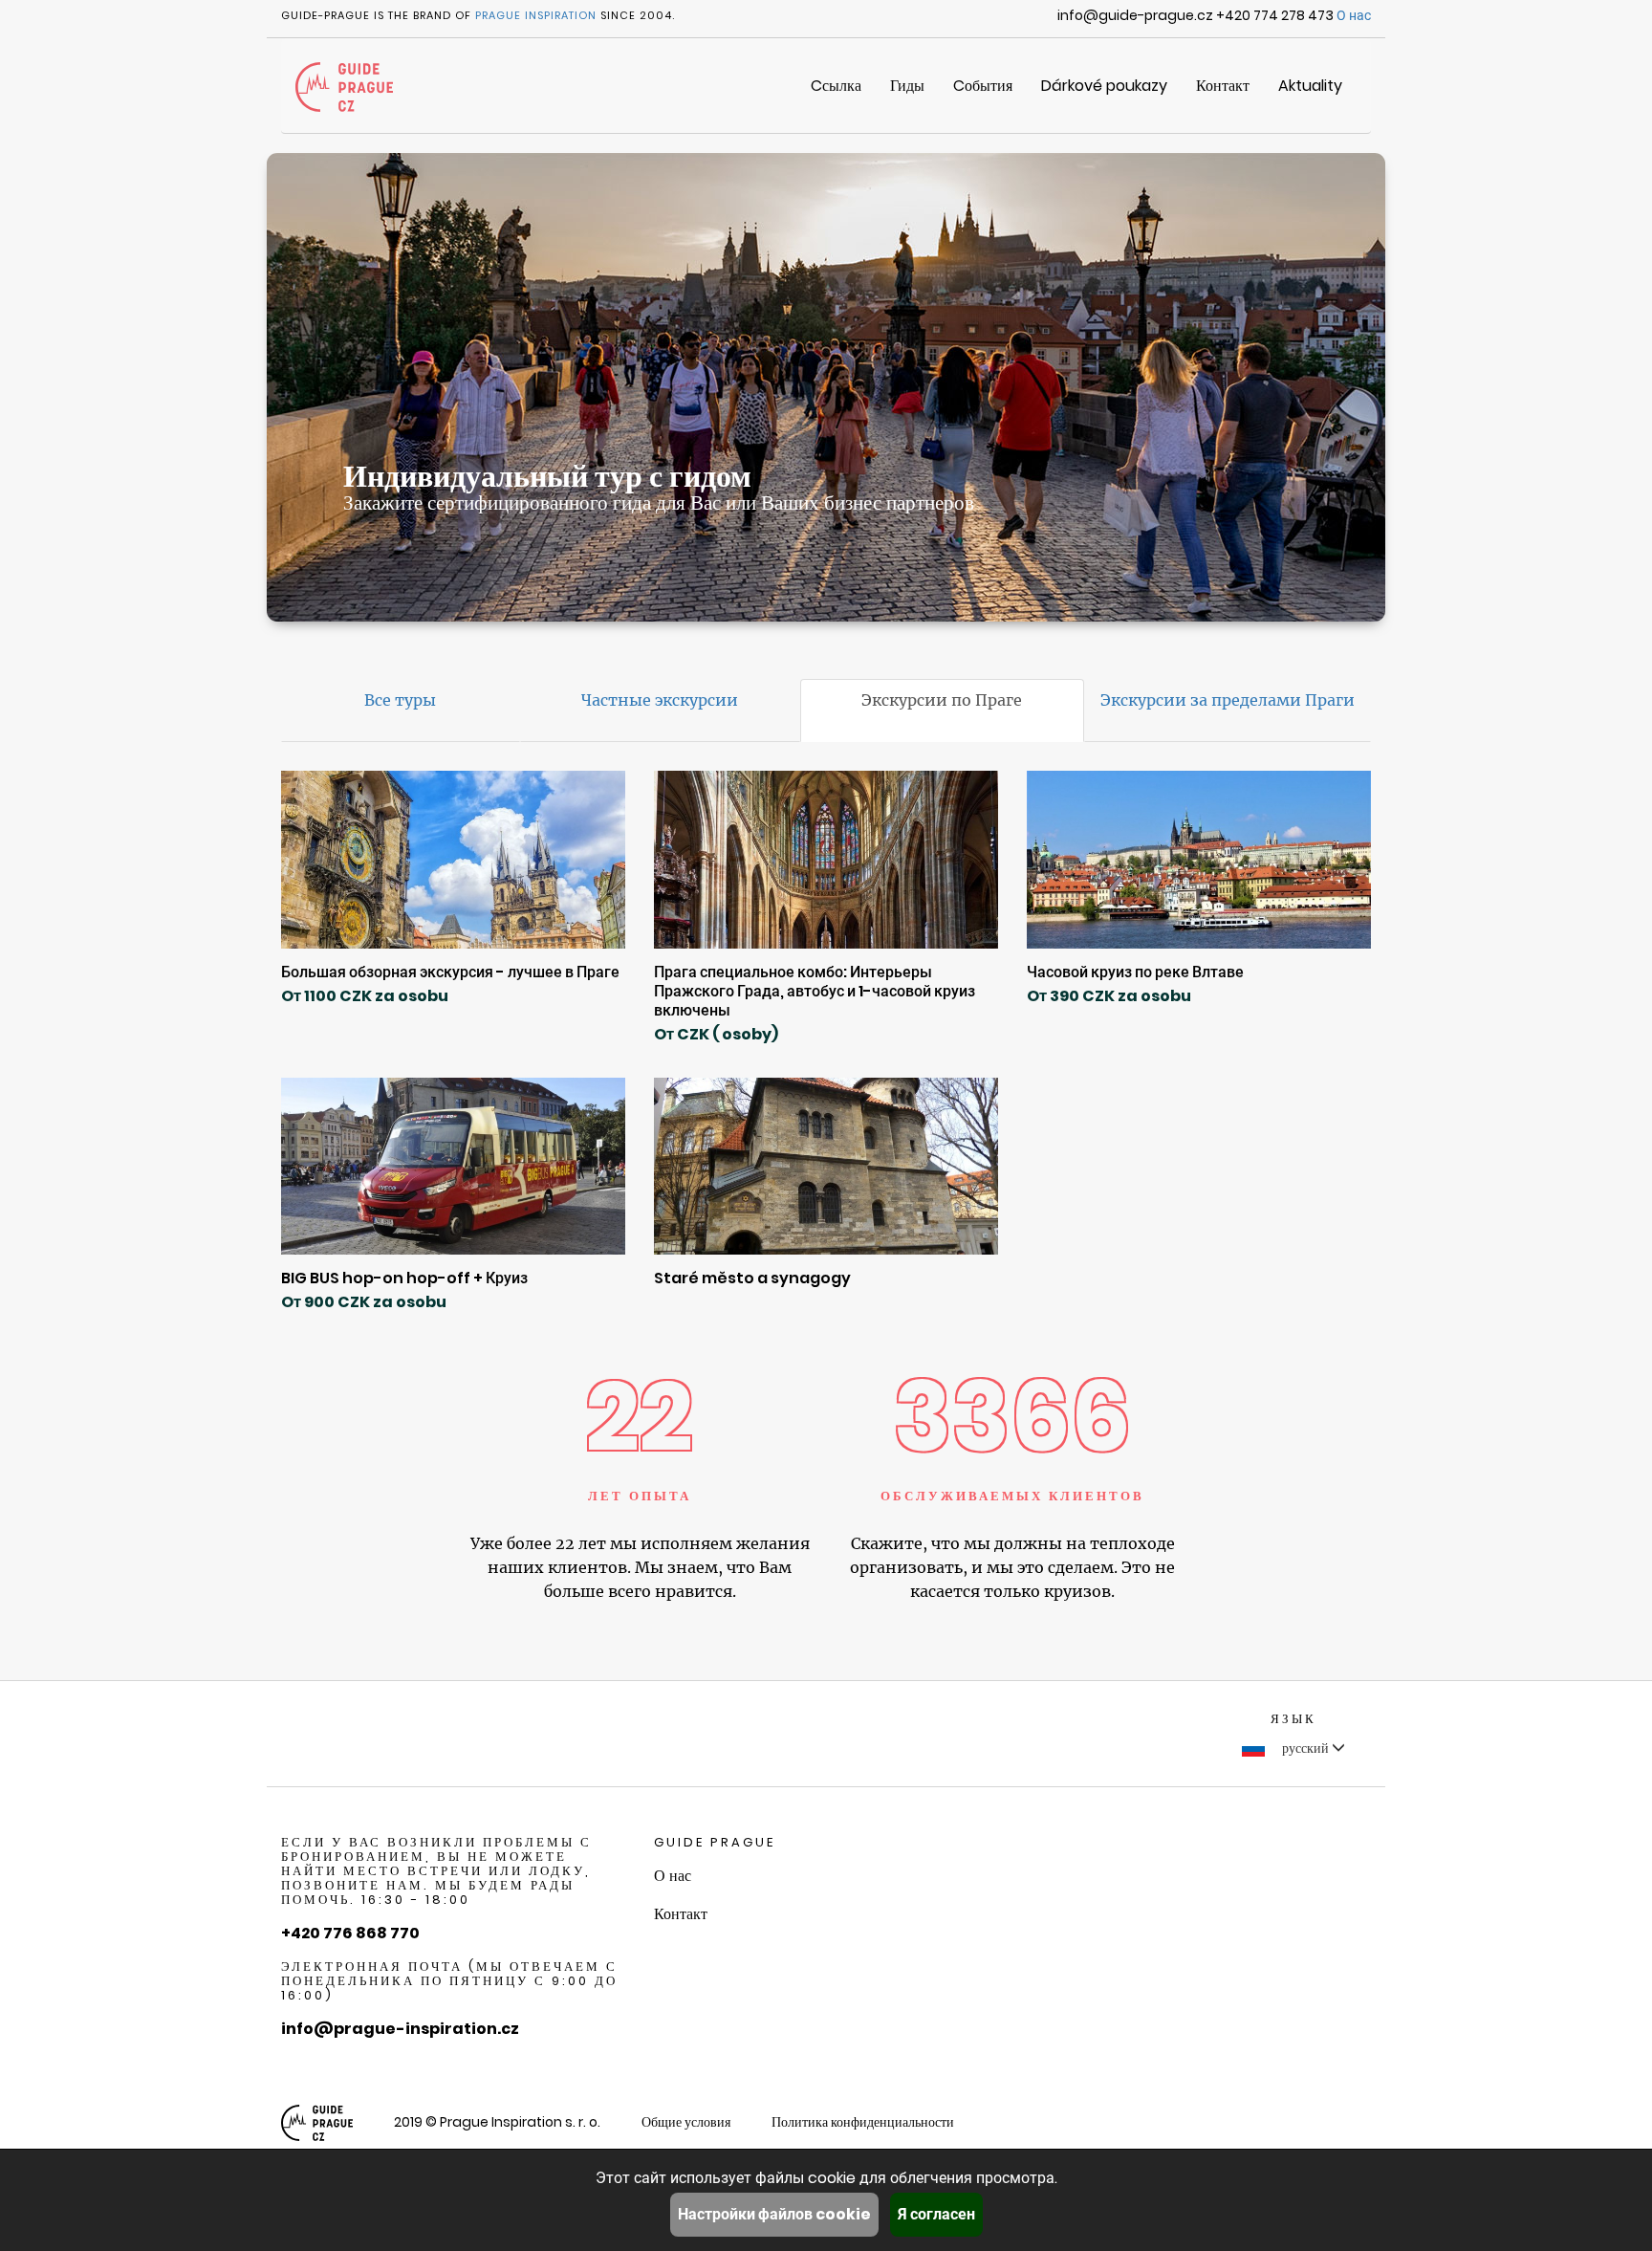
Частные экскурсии (660, 700)
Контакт (1223, 86)
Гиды (907, 86)
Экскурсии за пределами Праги (1228, 700)
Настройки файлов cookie (774, 2214)
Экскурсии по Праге (942, 700)
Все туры (400, 700)
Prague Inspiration (536, 15)
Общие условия (686, 2122)
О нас (1354, 15)
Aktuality (1310, 86)
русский (1305, 1748)
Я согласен (936, 2214)
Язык (1293, 1719)
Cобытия (983, 86)
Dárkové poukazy (1104, 86)
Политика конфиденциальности (863, 2122)
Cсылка (836, 86)
